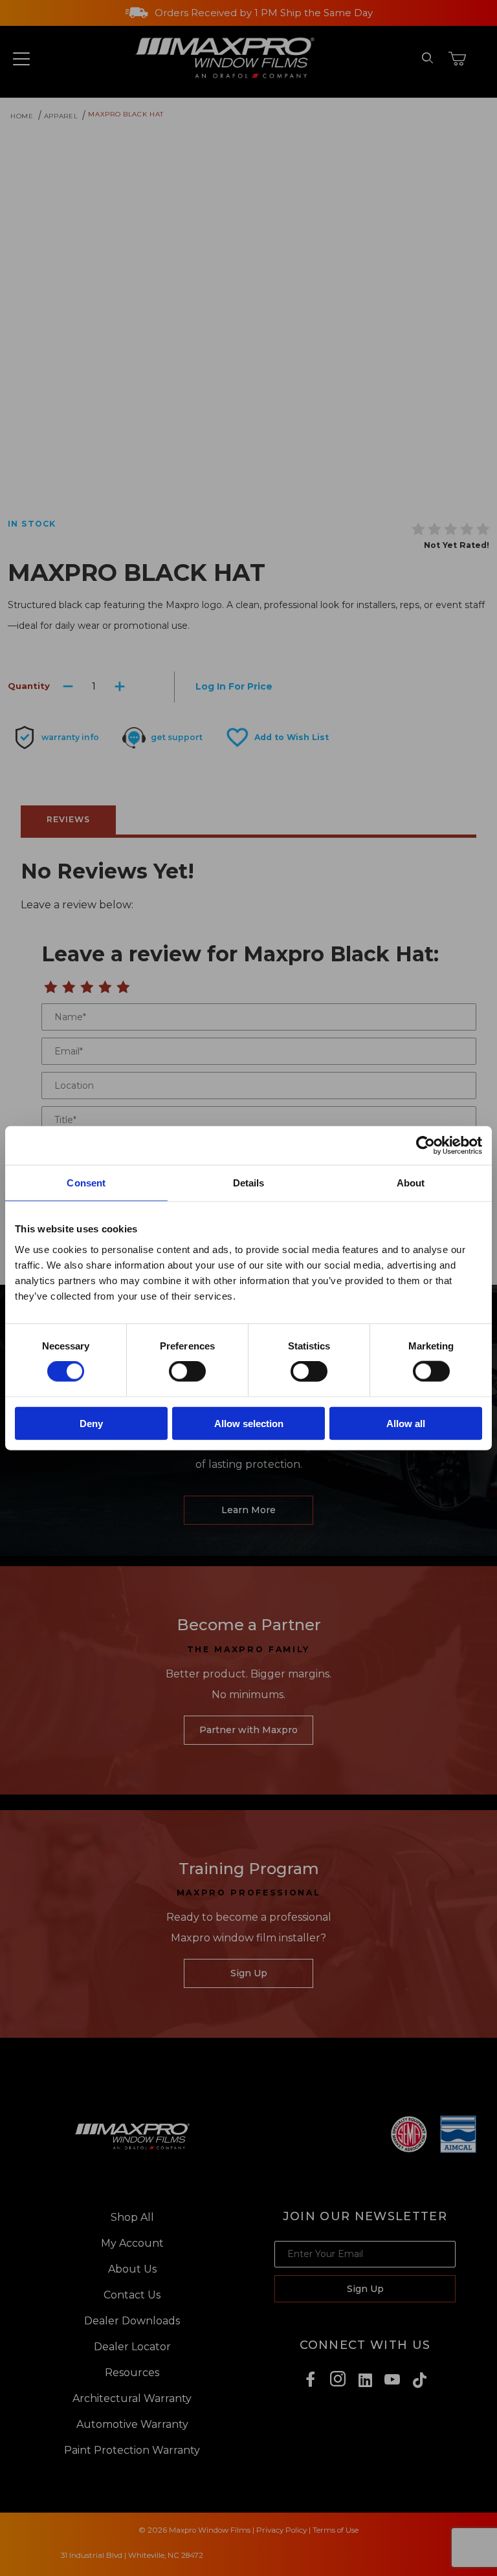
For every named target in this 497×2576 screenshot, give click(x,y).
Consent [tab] (86, 1183)
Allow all (406, 1423)
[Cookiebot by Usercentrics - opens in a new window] (425, 1146)
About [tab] (411, 1183)
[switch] (187, 1371)
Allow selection (249, 1423)
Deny (91, 1423)
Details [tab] (249, 1183)
